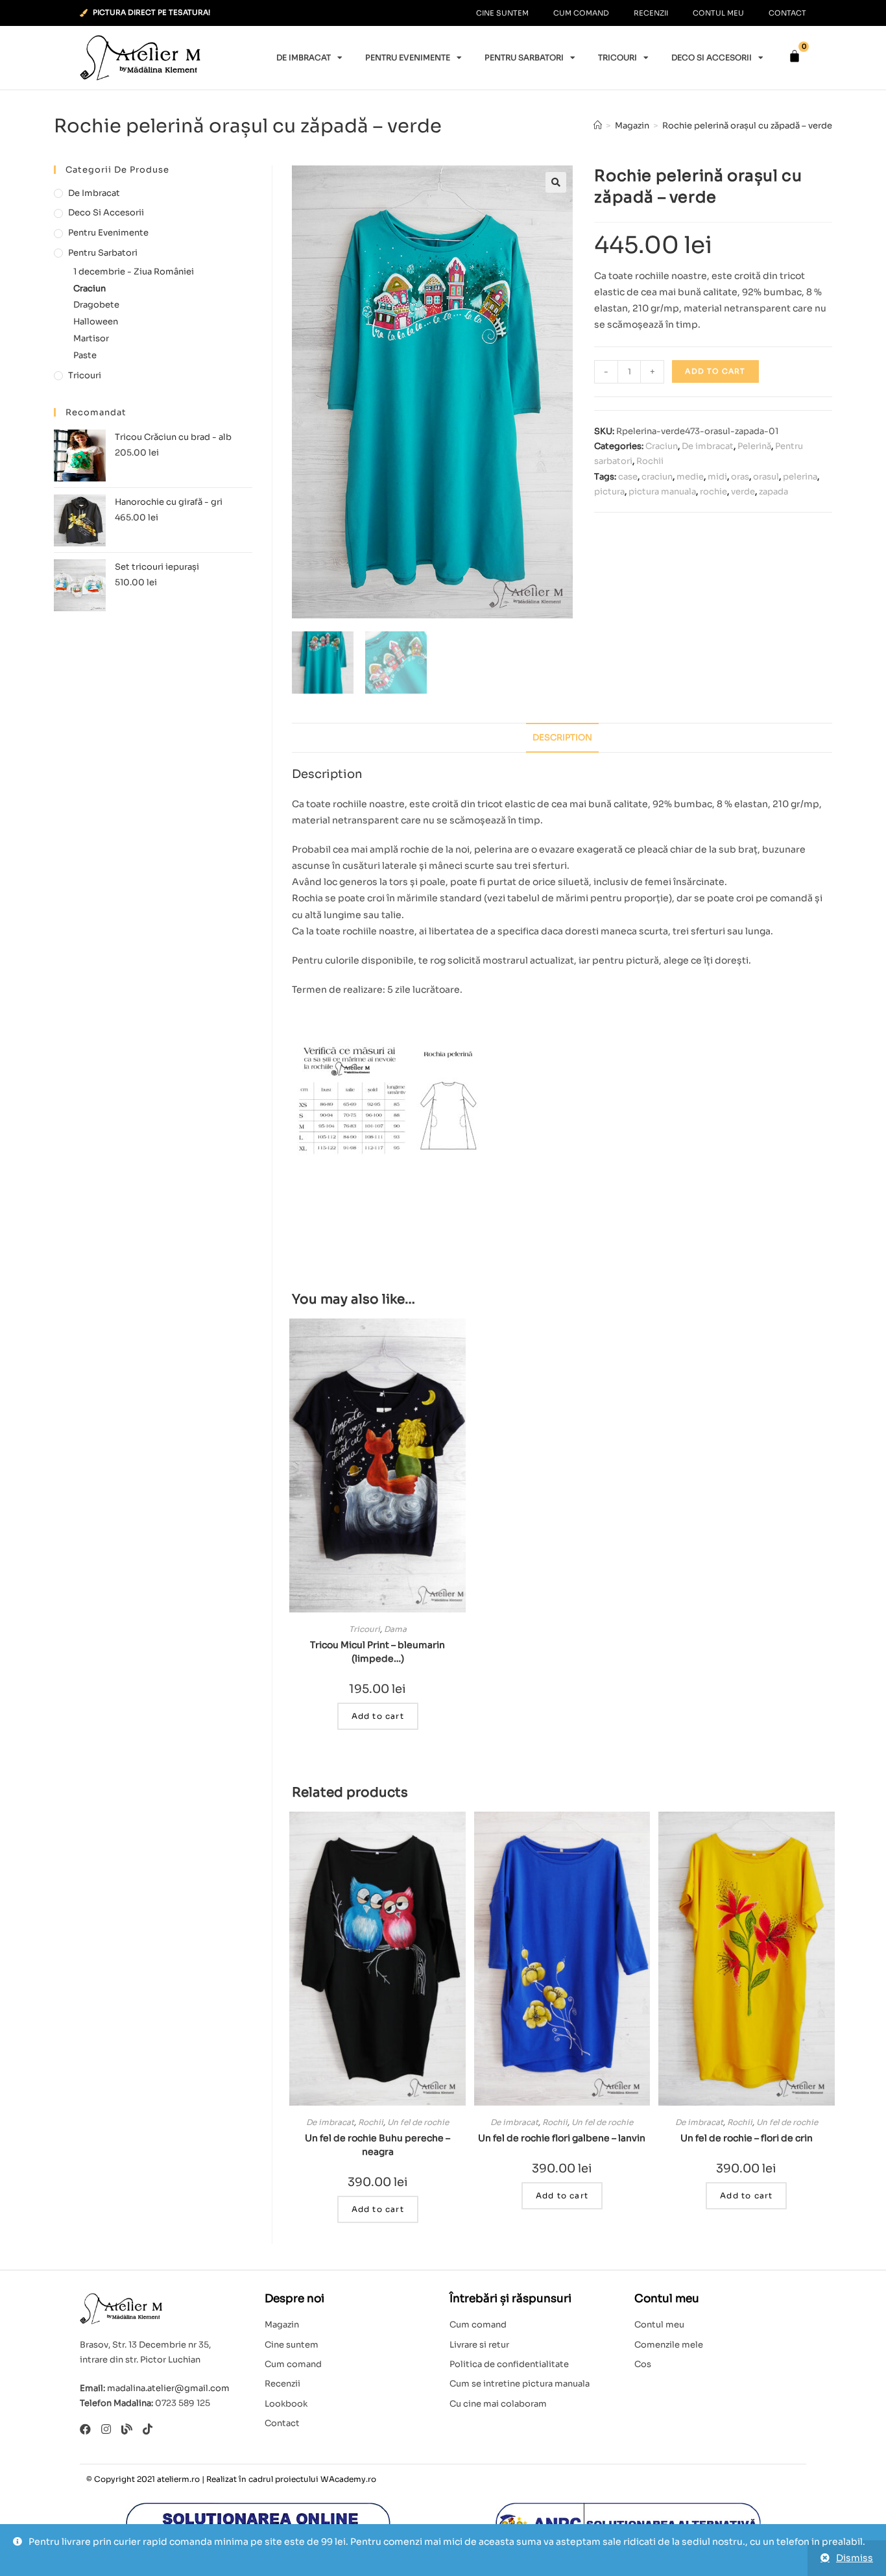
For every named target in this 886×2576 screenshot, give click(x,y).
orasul (766, 477)
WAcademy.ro (348, 2479)
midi (717, 477)
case (628, 477)
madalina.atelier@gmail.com (168, 2388)
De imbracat (304, 57)
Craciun (662, 446)
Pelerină (754, 446)
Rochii (650, 461)
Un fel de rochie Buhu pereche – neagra (377, 2145)
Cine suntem (502, 13)
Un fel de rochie (418, 2122)
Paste (85, 355)
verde (743, 492)
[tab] (562, 738)
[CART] (795, 56)
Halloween (96, 322)
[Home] (598, 126)
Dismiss (855, 2558)
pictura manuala (662, 492)
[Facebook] (85, 2429)
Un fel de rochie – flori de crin (747, 2138)
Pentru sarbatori (524, 57)
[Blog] (127, 2429)
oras (740, 477)
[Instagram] (106, 2429)
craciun (657, 477)
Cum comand (581, 13)
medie (690, 477)
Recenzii (651, 13)
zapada (773, 492)
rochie (713, 492)
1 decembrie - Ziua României (134, 272)
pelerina (800, 477)
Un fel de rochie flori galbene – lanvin (562, 2138)
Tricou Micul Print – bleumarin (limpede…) (377, 1652)
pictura (609, 492)
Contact (787, 13)
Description (562, 738)
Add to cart (715, 371)
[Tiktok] (148, 2429)
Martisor (91, 338)
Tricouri (617, 57)
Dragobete (96, 305)
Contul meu (718, 13)
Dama (395, 1629)
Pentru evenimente (408, 57)
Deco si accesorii (712, 57)
